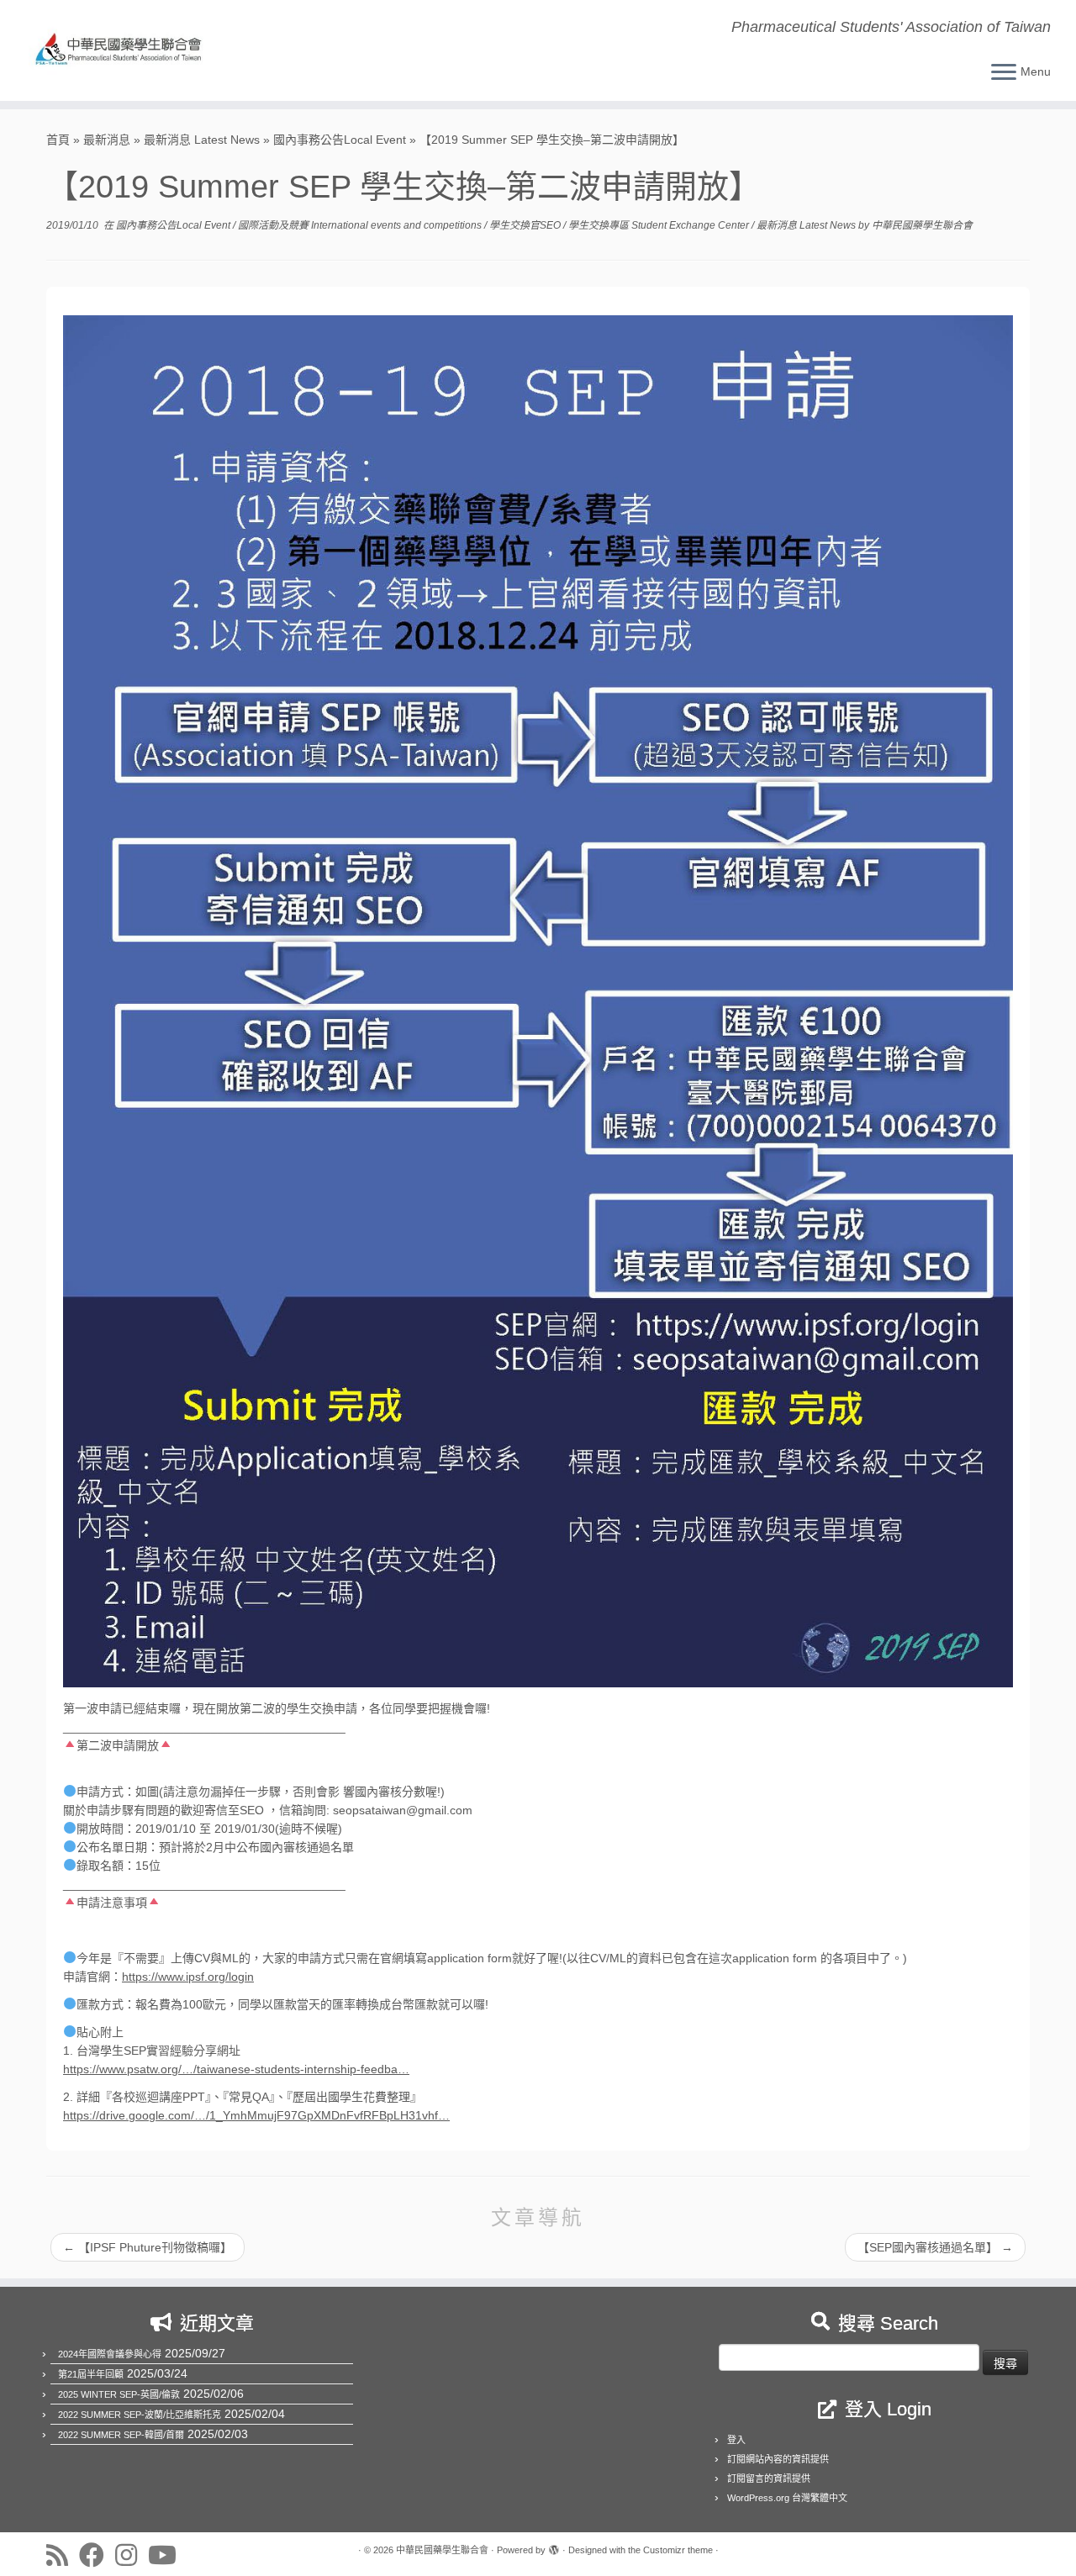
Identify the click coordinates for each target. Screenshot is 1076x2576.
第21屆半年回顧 (91, 2374)
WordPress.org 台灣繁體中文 (787, 2498)
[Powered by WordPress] (554, 2547)
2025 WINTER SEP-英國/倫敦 (119, 2394)
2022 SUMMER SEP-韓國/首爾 (121, 2435)
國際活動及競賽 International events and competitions (361, 225)
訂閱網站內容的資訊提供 (778, 2459)
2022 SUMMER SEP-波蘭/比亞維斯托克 (140, 2415)
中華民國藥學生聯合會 (922, 225)
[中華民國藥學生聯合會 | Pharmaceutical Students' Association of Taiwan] (124, 50)
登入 (736, 2440)
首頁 (58, 140)
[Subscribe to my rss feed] (63, 2555)
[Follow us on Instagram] (132, 2555)
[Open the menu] (1004, 73)
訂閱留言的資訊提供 (769, 2478)
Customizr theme (678, 2550)
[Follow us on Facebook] (97, 2555)
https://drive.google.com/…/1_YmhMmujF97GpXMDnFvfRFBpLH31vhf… (256, 2115)
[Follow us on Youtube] (168, 2555)
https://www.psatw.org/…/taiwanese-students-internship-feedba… (236, 2069)
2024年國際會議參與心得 (110, 2354)
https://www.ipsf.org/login (188, 1977)
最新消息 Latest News (202, 140)
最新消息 (107, 140)
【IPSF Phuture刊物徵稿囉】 (148, 2247)
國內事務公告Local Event (340, 140)
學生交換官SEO (526, 225)
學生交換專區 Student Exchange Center (660, 225)
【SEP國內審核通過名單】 (935, 2247)
